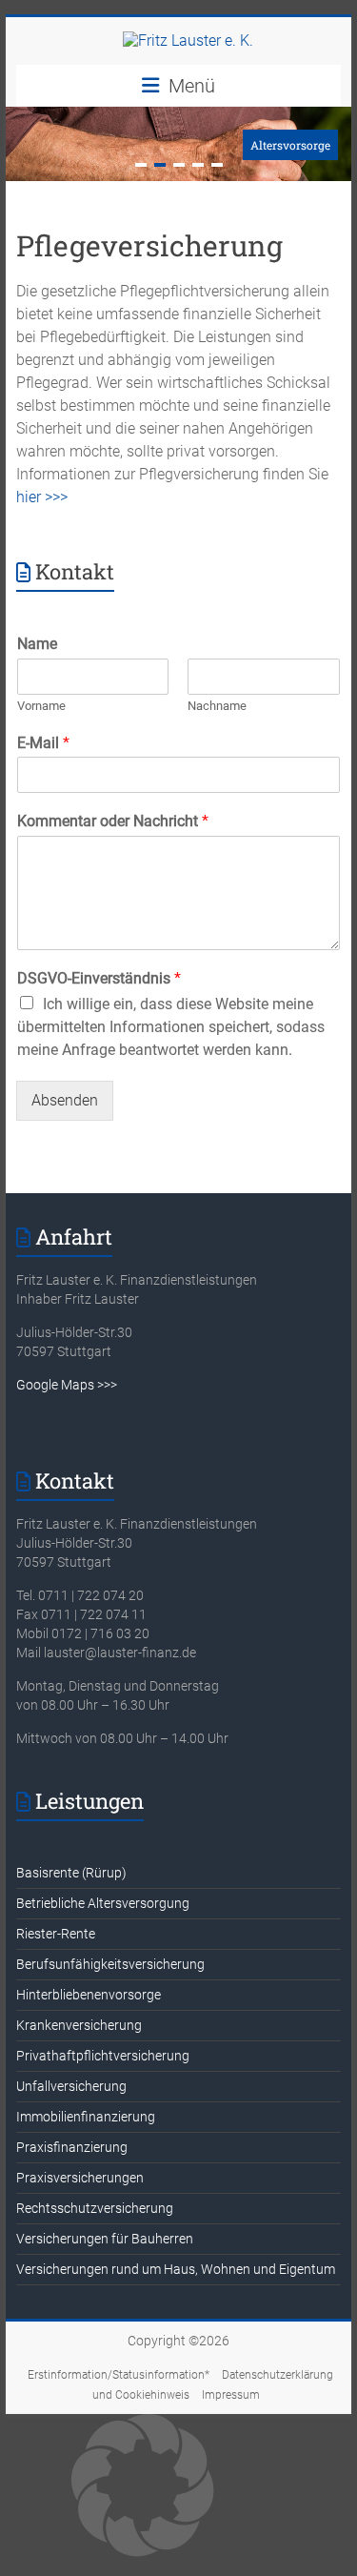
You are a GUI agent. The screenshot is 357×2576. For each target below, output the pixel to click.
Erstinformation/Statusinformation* (119, 2375)
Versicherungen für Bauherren (105, 2239)
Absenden (65, 1100)
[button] (178, 2488)
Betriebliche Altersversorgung (103, 1903)
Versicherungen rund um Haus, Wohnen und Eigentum (176, 2269)
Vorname (41, 706)
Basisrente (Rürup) (71, 1873)
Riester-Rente (56, 1934)
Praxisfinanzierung (72, 2147)
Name (37, 644)
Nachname (217, 706)
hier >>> (42, 497)
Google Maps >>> (67, 1385)
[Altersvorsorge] (179, 116)
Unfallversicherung (71, 2086)
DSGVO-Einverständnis (99, 978)
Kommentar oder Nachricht (113, 821)
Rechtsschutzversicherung (95, 2208)
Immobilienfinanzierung (86, 2117)
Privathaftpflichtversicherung (103, 2056)
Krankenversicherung (79, 2025)
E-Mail (43, 743)
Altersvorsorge (290, 145)
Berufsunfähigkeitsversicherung (110, 1964)
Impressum (231, 2395)
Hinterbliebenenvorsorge (89, 1995)
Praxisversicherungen (80, 2178)
